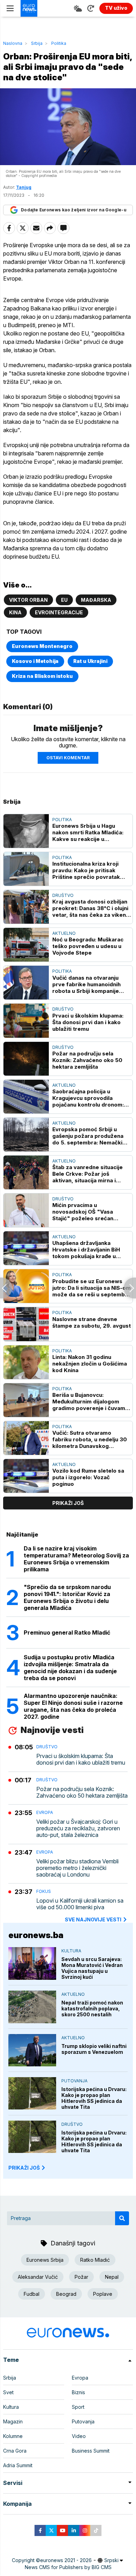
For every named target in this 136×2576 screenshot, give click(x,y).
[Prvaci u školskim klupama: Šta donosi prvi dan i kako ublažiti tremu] (26, 1020)
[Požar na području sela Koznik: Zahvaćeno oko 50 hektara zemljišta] (26, 1059)
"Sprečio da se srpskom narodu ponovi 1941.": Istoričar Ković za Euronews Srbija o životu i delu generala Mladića (67, 1597)
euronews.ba (36, 1935)
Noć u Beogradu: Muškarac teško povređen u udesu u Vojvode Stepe (88, 946)
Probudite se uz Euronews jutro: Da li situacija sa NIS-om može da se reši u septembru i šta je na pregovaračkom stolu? (92, 1288)
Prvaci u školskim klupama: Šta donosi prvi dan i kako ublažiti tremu (88, 1022)
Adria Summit (18, 2465)
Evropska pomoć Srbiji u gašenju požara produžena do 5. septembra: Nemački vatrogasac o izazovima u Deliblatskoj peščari (88, 1136)
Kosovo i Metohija (35, 661)
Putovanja (74, 2081)
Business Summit (91, 2451)
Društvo (63, 895)
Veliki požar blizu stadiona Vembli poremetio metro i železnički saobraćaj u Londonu (77, 1868)
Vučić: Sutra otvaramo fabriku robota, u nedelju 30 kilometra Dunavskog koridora (90, 1439)
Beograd (66, 2294)
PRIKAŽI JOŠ (24, 2168)
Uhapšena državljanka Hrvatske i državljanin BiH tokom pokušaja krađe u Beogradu (86, 1250)
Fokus (44, 1891)
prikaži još (68, 1503)
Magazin (13, 2421)
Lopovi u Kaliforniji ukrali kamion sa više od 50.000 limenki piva (80, 1904)
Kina (15, 612)
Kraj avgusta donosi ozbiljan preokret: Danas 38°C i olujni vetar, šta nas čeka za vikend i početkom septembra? (91, 908)
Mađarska (96, 600)
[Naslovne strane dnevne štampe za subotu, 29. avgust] (26, 1324)
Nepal (112, 2277)
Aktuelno (64, 933)
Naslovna (13, 43)
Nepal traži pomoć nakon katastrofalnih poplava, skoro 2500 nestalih (92, 2008)
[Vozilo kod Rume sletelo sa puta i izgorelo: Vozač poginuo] (26, 1476)
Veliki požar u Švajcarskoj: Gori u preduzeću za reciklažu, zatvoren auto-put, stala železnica (78, 1828)
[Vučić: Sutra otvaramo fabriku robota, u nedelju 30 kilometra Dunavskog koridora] (26, 1438)
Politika (59, 43)
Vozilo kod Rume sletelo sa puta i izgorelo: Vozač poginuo (88, 1477)
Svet (8, 2392)
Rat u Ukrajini (90, 661)
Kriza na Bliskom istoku (42, 676)
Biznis (78, 2392)
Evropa (45, 1812)
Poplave (103, 2294)
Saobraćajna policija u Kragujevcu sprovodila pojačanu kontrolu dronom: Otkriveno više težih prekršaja (88, 1098)
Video (79, 2436)
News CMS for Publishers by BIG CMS (68, 2567)
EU (64, 600)
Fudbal (32, 2294)
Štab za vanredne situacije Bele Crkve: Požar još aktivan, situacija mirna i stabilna (88, 1174)
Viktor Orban (28, 600)
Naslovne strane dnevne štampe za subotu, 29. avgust (92, 1322)
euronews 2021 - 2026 (66, 2560)
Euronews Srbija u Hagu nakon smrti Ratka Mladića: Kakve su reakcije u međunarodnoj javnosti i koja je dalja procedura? (90, 832)
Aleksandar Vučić (38, 2277)
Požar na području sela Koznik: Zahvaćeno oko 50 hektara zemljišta (87, 1060)
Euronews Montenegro (42, 646)
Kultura (71, 1951)
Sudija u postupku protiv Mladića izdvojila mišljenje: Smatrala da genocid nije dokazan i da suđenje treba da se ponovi (70, 1668)
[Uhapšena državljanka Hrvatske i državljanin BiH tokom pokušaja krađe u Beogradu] (26, 1248)
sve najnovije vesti (93, 1919)
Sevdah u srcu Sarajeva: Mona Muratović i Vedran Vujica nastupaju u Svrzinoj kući (92, 1968)
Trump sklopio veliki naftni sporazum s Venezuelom (94, 2049)
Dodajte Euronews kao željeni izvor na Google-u (74, 210)
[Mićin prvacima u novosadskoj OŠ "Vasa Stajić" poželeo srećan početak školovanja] (26, 1210)
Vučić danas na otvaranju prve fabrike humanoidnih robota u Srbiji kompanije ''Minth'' (86, 984)
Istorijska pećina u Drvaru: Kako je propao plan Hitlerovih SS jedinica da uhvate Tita (94, 2098)
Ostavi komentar (68, 758)
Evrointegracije (59, 612)
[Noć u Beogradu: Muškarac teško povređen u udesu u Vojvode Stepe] (26, 945)
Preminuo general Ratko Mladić (67, 1633)
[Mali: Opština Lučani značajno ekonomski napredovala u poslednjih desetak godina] (6, 1288)
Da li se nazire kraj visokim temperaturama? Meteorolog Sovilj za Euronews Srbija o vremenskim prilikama (76, 1559)
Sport (78, 2407)
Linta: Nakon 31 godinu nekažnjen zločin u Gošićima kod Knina (90, 1364)
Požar (81, 2277)
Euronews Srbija (45, 2260)
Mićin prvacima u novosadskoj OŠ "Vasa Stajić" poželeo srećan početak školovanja (83, 1212)
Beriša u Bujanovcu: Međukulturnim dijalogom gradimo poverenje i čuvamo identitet (90, 1402)
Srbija (37, 43)
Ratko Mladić (95, 2260)
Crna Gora (15, 2451)
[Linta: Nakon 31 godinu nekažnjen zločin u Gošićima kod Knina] (26, 1362)
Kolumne (13, 2436)
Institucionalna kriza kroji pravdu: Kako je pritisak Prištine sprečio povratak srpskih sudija (86, 870)
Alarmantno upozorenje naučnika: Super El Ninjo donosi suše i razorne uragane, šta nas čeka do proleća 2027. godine (73, 1706)
